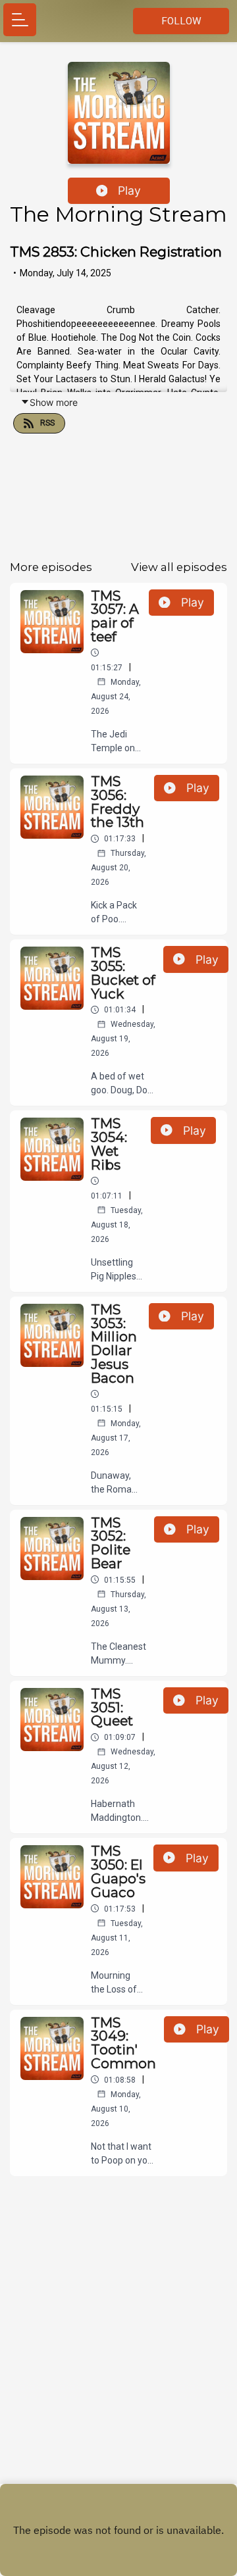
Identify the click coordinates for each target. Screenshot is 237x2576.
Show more (54, 402)
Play (129, 190)
